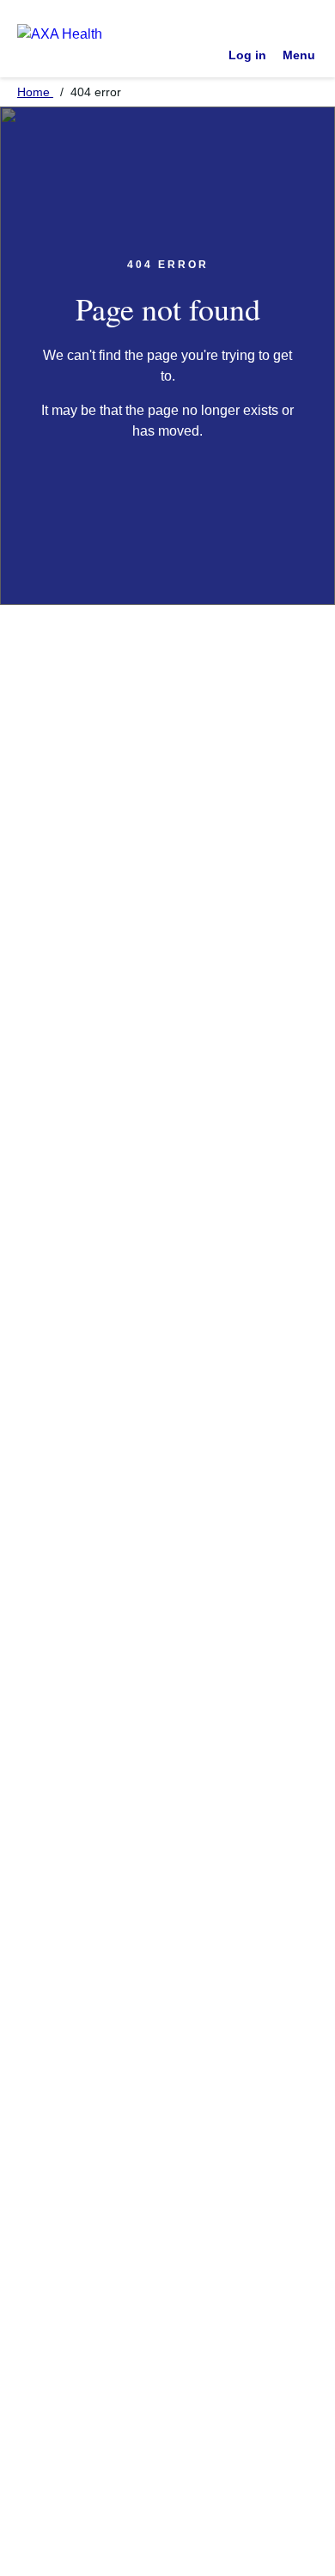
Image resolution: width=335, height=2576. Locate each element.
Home (35, 92)
